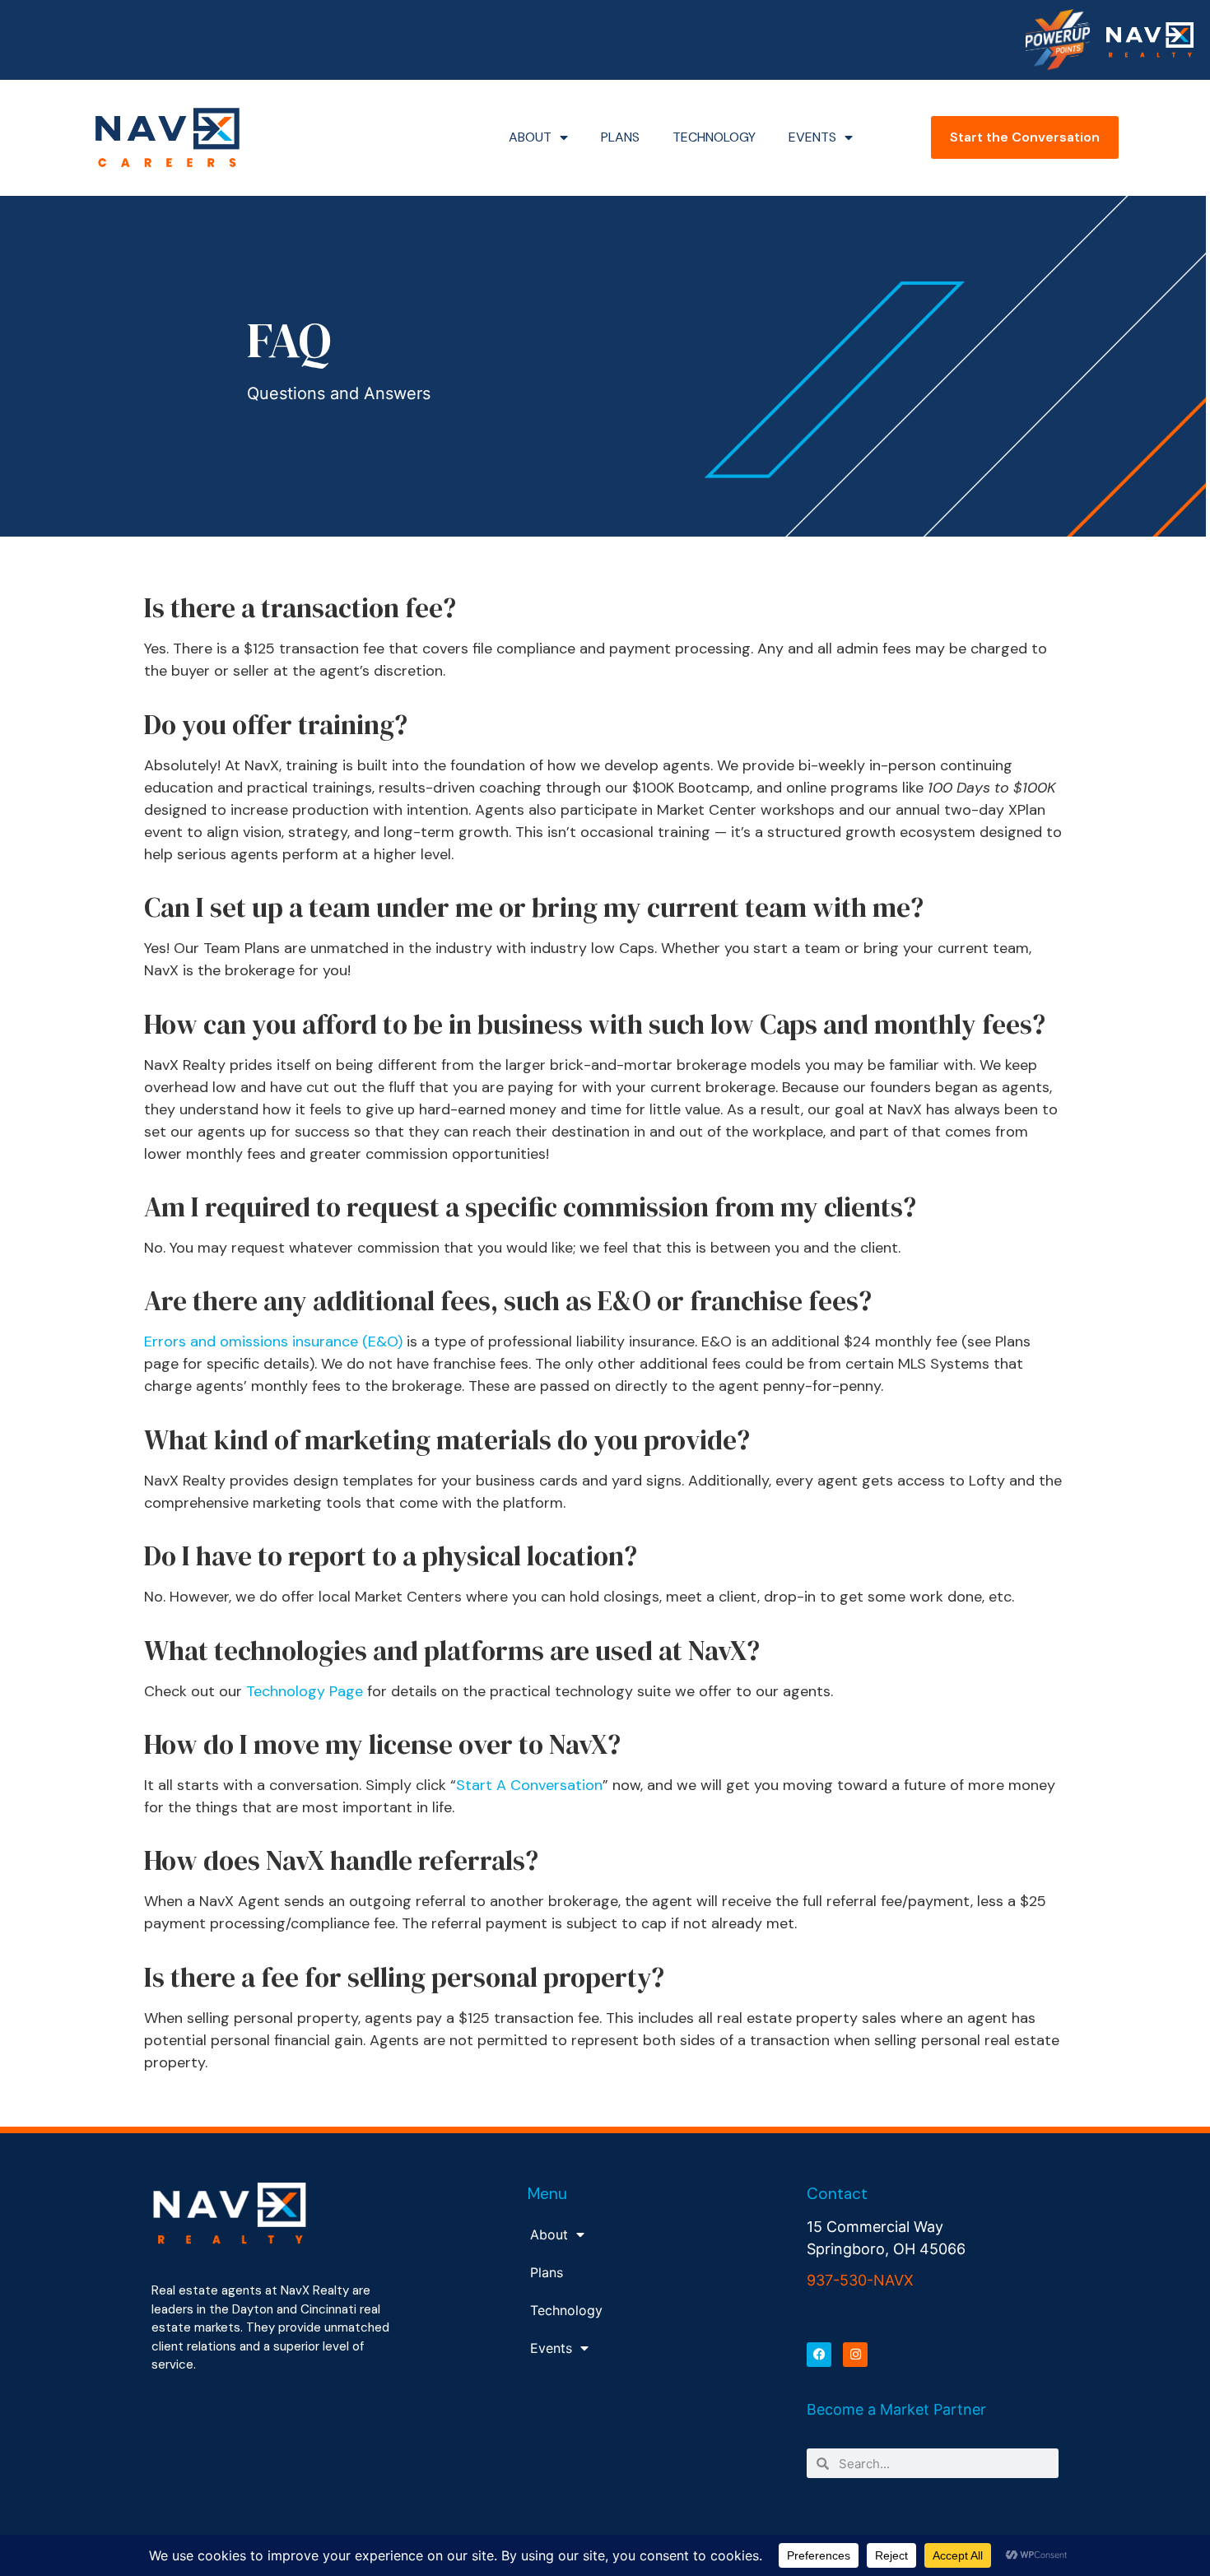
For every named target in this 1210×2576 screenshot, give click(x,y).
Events (812, 137)
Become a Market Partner (896, 2409)
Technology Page (305, 1691)
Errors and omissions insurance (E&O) (273, 1341)
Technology (714, 137)
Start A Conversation (529, 1785)
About (530, 137)
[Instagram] (855, 2355)
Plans (620, 137)
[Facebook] (819, 2355)
